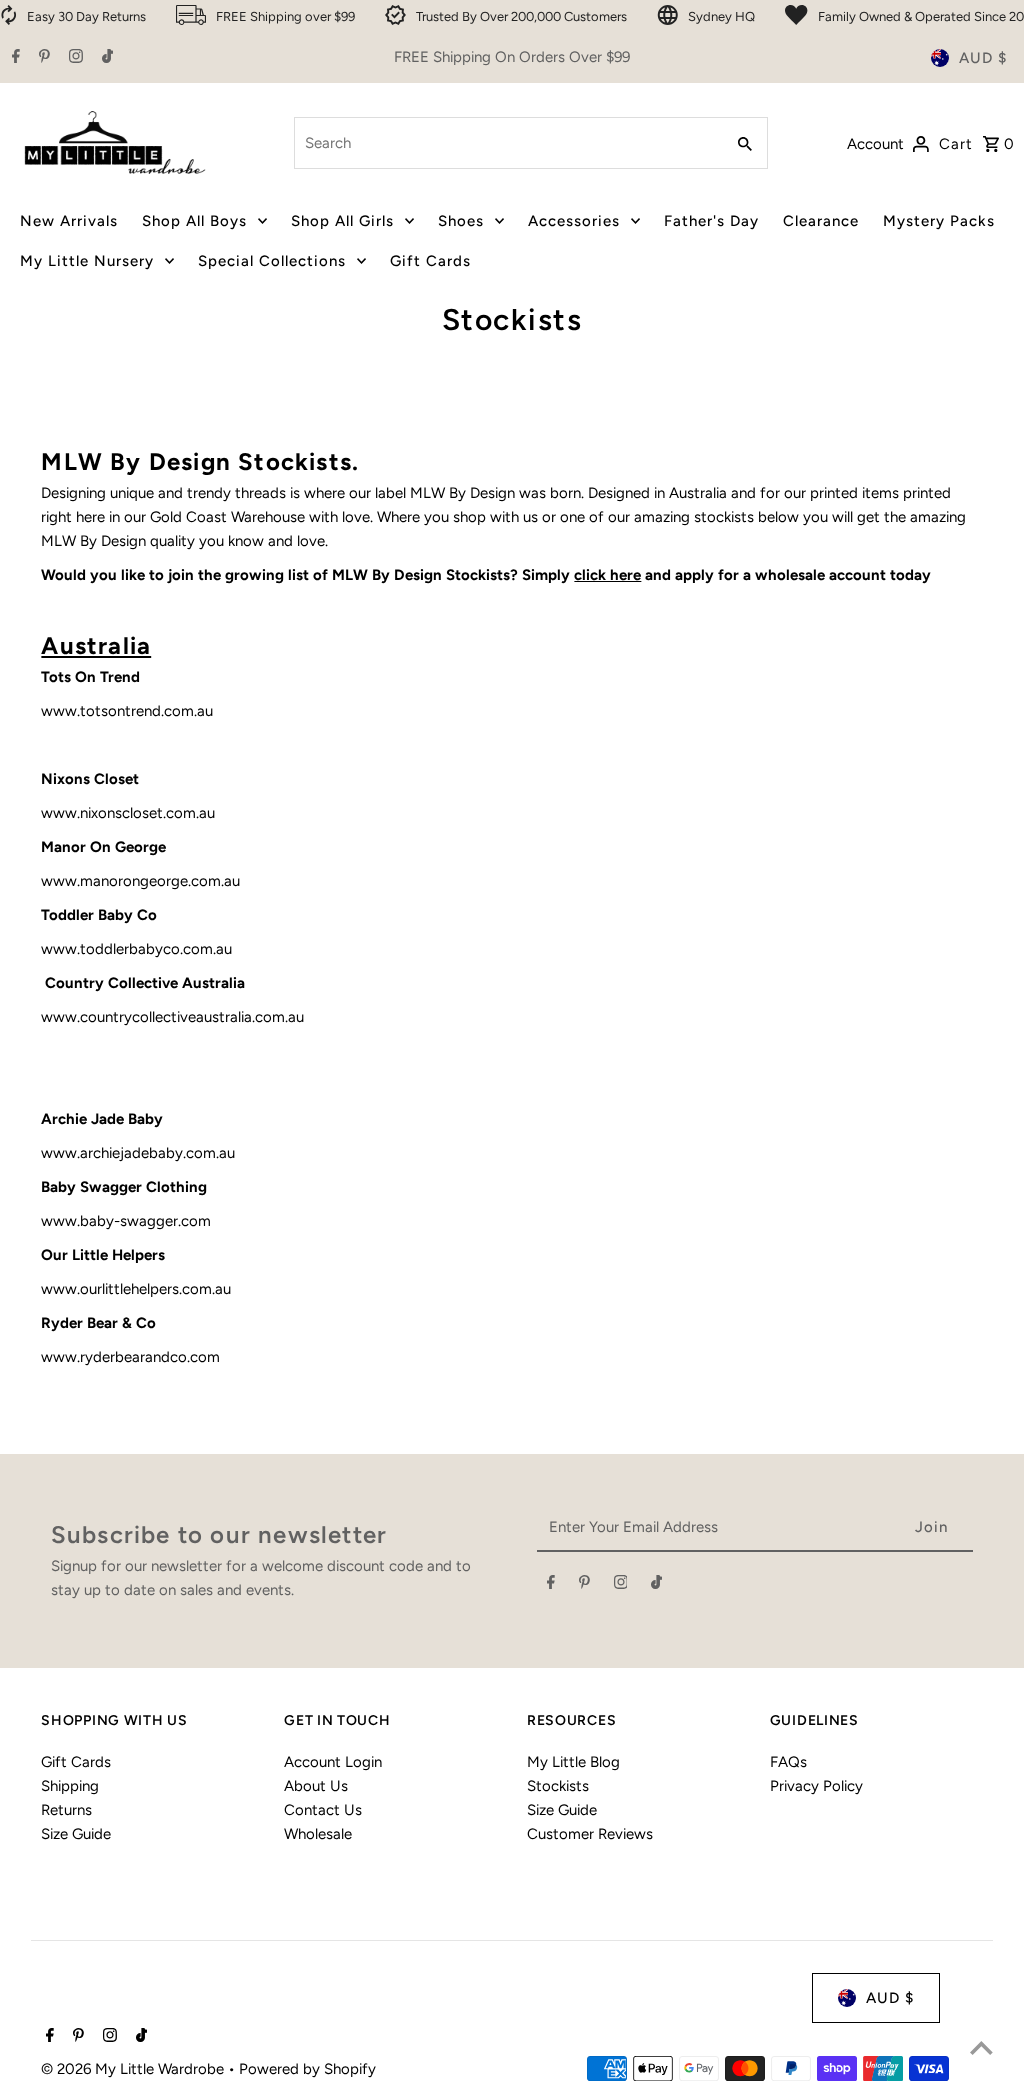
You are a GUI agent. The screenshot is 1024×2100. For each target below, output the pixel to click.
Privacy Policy (816, 1786)
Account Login (333, 1762)
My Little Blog (573, 1762)
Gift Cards (76, 1762)
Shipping (70, 1786)
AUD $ (983, 58)
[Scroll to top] (981, 2047)
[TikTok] (105, 58)
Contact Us (323, 1810)
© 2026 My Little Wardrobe (134, 2069)
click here (607, 575)
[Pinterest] (42, 58)
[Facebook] (13, 58)
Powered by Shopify (307, 2069)
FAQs (788, 1762)
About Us (316, 1786)
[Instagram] (73, 58)
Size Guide (76, 1834)
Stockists (558, 1786)
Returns (66, 1810)
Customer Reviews (590, 1834)
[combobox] (506, 143)
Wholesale (318, 1834)
